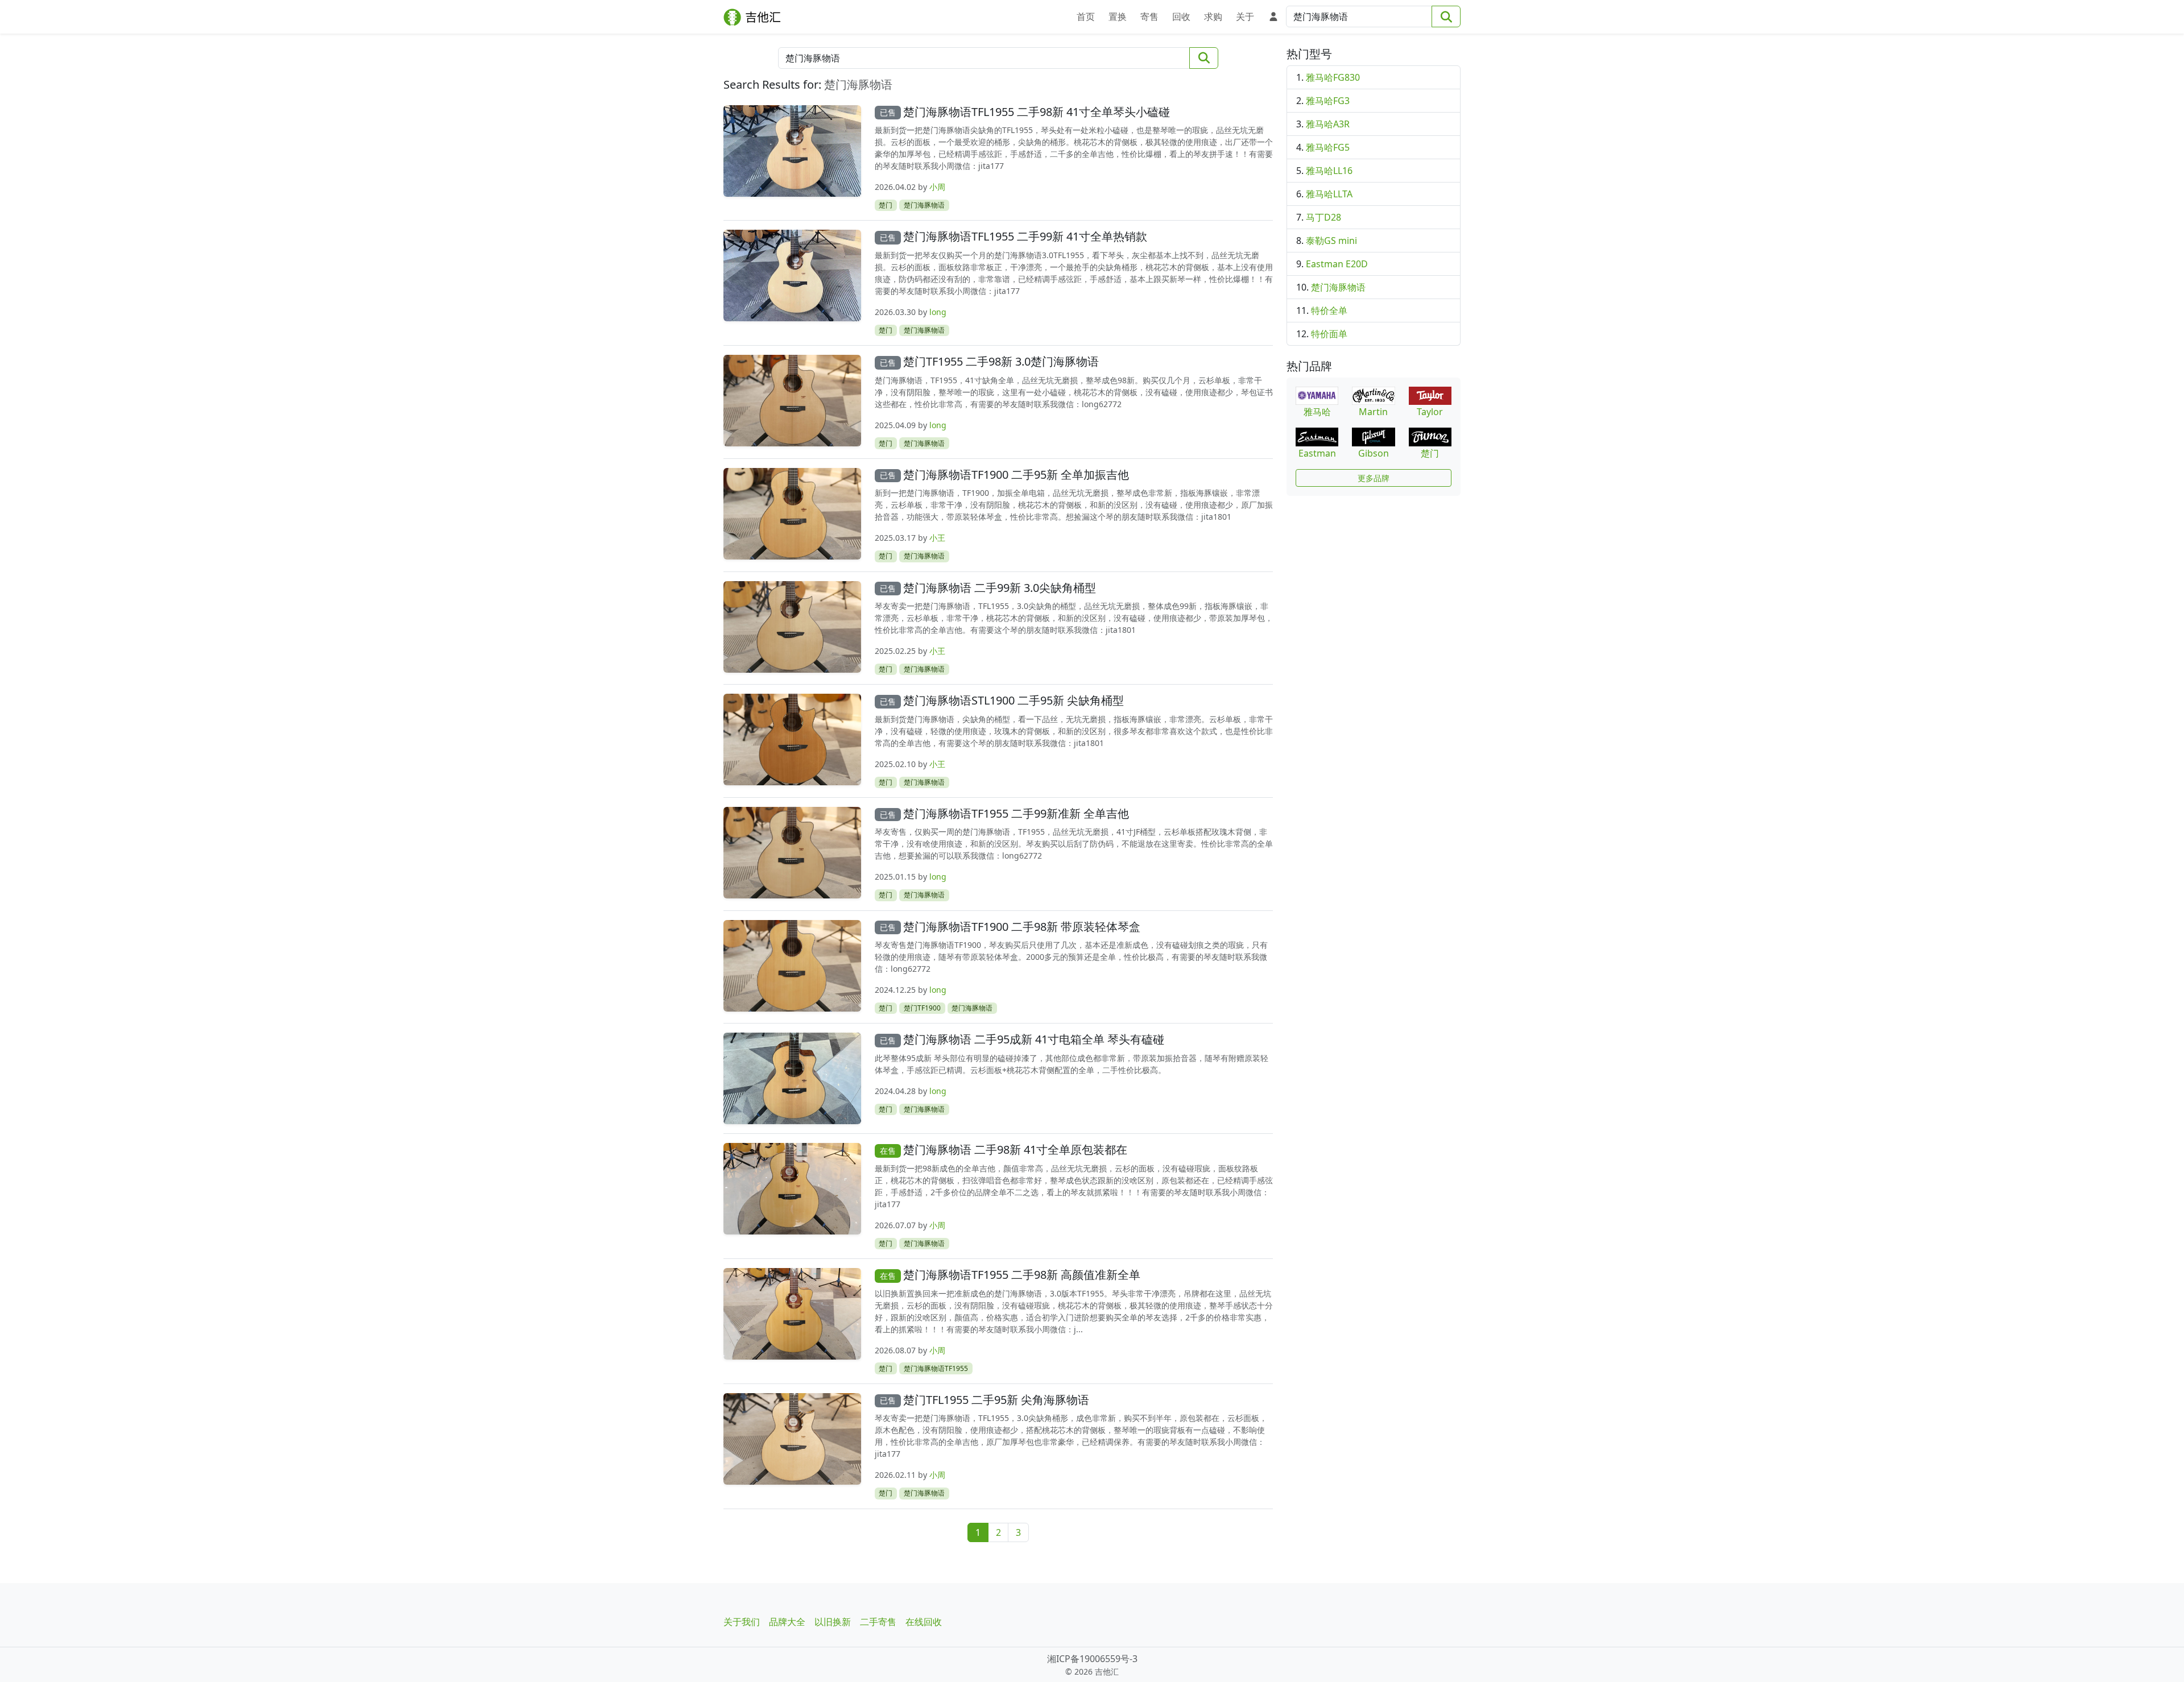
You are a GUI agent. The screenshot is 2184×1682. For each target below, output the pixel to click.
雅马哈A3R (1328, 124)
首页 (1086, 16)
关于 (1245, 16)
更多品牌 (1374, 478)
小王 (937, 538)
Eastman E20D (1337, 264)
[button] (1271, 15)
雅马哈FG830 (1333, 77)
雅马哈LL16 (1329, 171)
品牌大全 (787, 1622)
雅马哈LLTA (1329, 194)
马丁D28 (1323, 217)
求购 (1213, 16)
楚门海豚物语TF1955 (936, 1368)
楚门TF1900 (922, 1008)
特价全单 (1329, 310)
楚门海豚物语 (924, 205)
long (938, 312)
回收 (1181, 16)
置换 (1118, 16)
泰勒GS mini (1331, 241)
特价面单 (1329, 334)
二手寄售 (878, 1622)
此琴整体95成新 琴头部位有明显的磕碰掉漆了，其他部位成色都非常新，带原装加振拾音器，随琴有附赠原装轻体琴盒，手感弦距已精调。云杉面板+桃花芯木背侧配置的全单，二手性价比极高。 (1072, 1064)
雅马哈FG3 (1328, 101)
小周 (937, 187)
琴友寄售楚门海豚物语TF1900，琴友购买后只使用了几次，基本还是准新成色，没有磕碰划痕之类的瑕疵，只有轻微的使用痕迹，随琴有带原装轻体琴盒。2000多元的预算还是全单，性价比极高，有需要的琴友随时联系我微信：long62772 (1071, 957)
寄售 (1149, 16)
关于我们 (742, 1622)
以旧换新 (833, 1622)
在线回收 (924, 1622)
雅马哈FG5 (1328, 147)
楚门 (886, 205)
